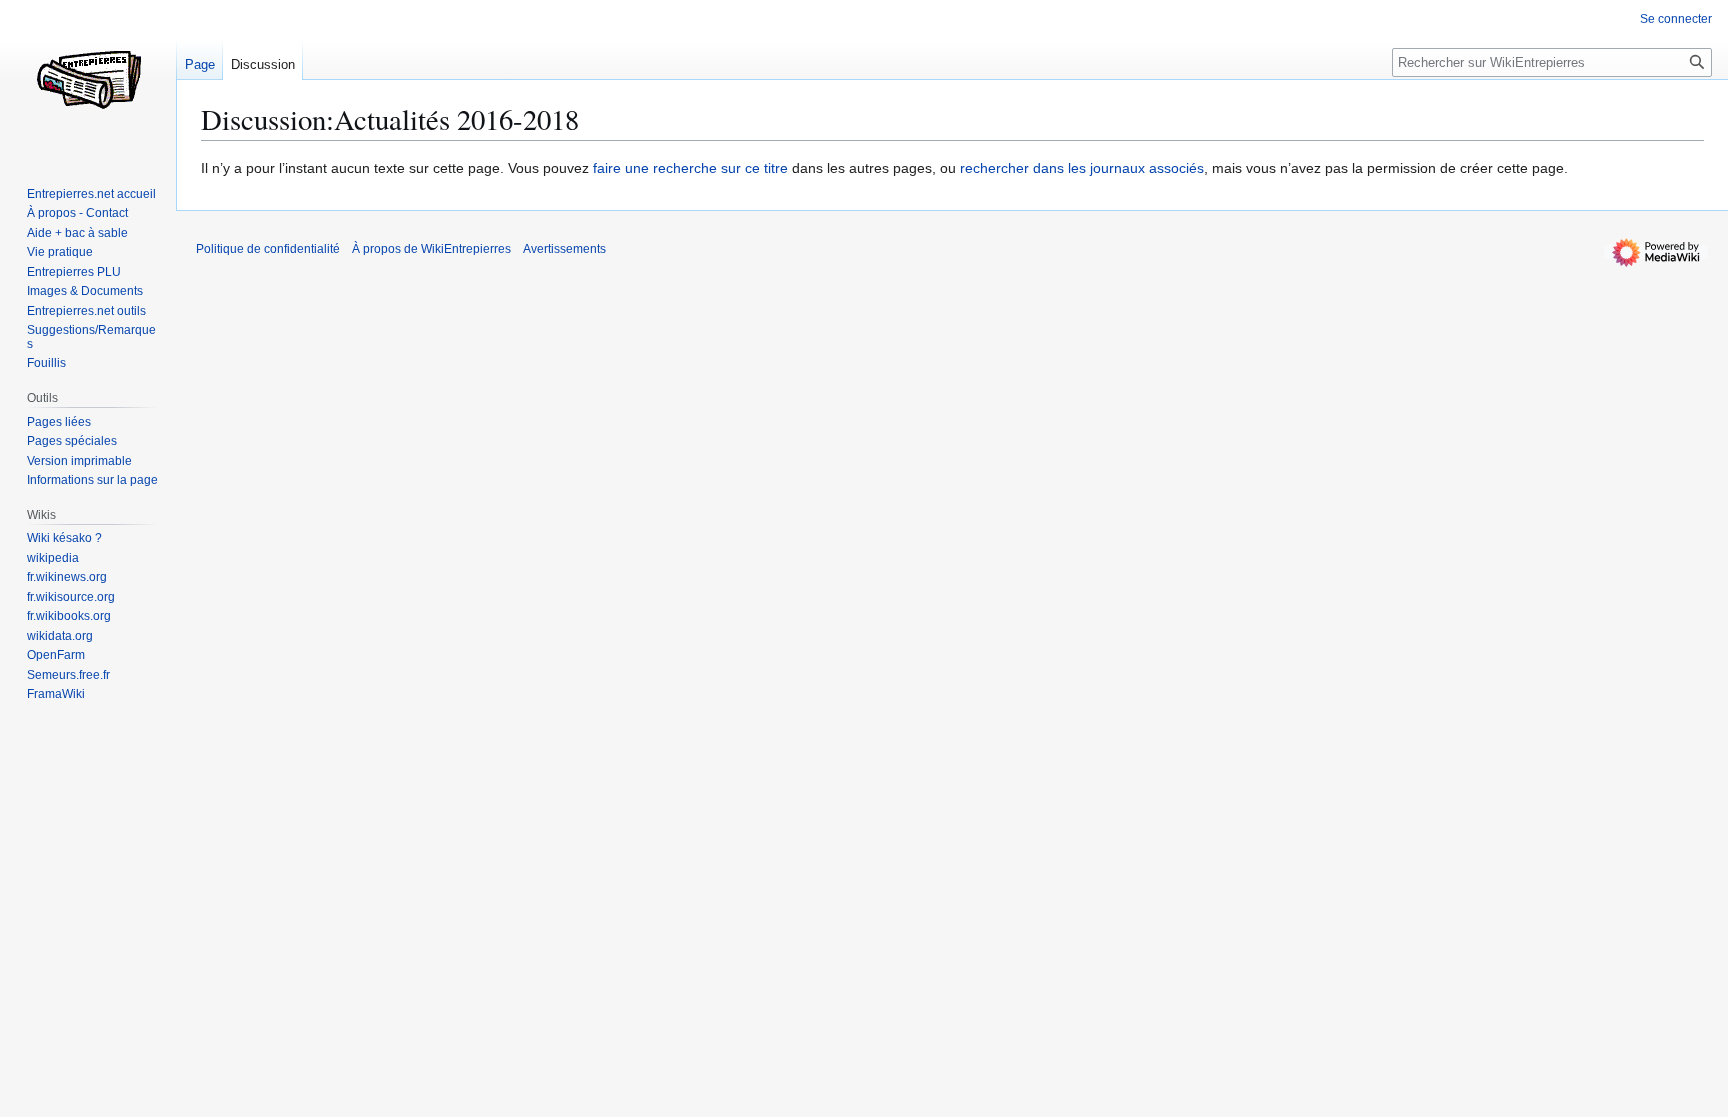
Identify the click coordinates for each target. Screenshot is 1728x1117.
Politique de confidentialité (268, 249)
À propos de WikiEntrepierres (431, 249)
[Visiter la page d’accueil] (88, 80)
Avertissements (564, 249)
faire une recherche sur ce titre (690, 168)
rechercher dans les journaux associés (1082, 168)
